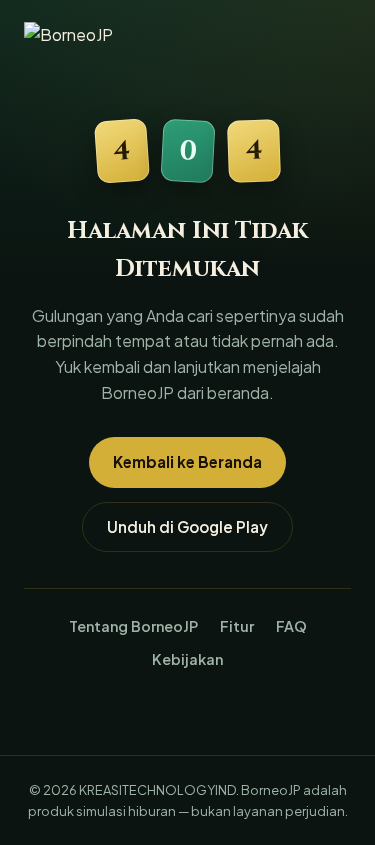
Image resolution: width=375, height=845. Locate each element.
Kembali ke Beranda (187, 461)
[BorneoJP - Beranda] (89, 38)
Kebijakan (187, 659)
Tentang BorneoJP (133, 626)
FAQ (291, 626)
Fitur (237, 626)
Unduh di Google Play (187, 526)
